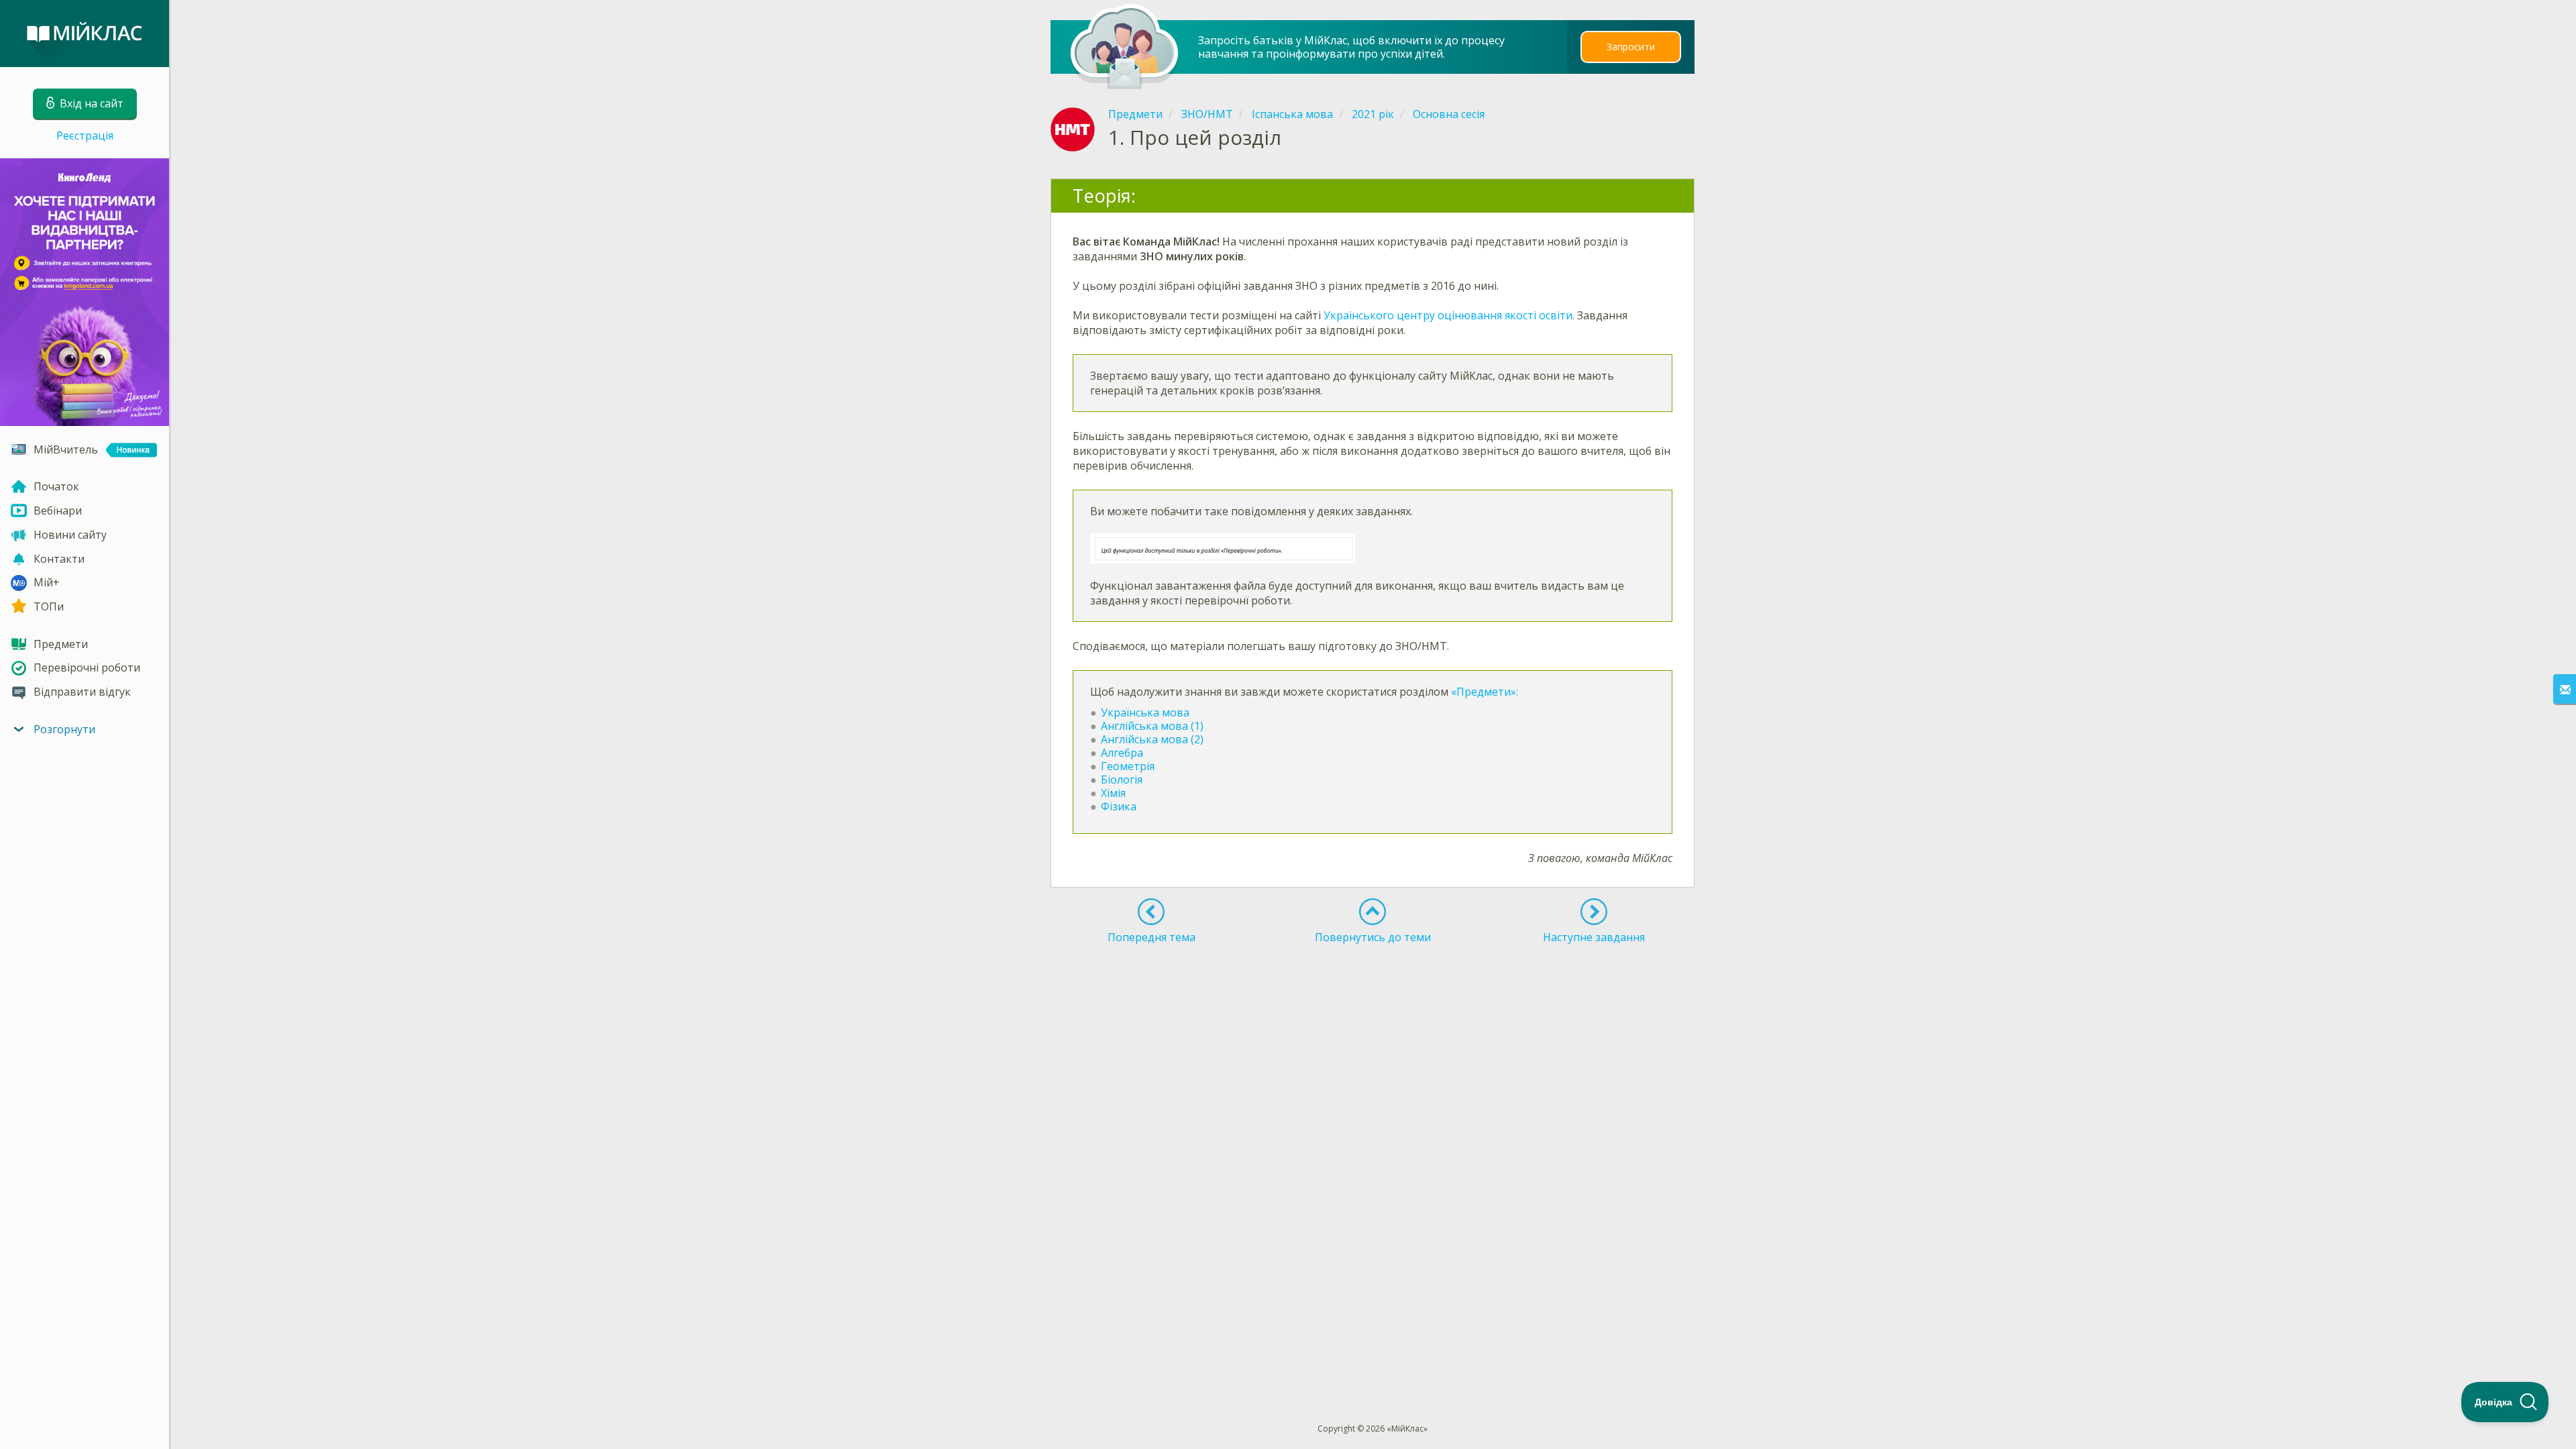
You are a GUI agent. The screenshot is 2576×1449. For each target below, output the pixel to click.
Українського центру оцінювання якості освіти (1448, 315)
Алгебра (1122, 753)
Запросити (1631, 47)
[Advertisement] (1373, 998)
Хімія (1113, 793)
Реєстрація (85, 136)
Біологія (1122, 780)
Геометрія (1128, 766)
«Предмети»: (1485, 692)
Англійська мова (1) (1152, 726)
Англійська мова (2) (1152, 739)
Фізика (1120, 806)
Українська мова (1145, 712)
